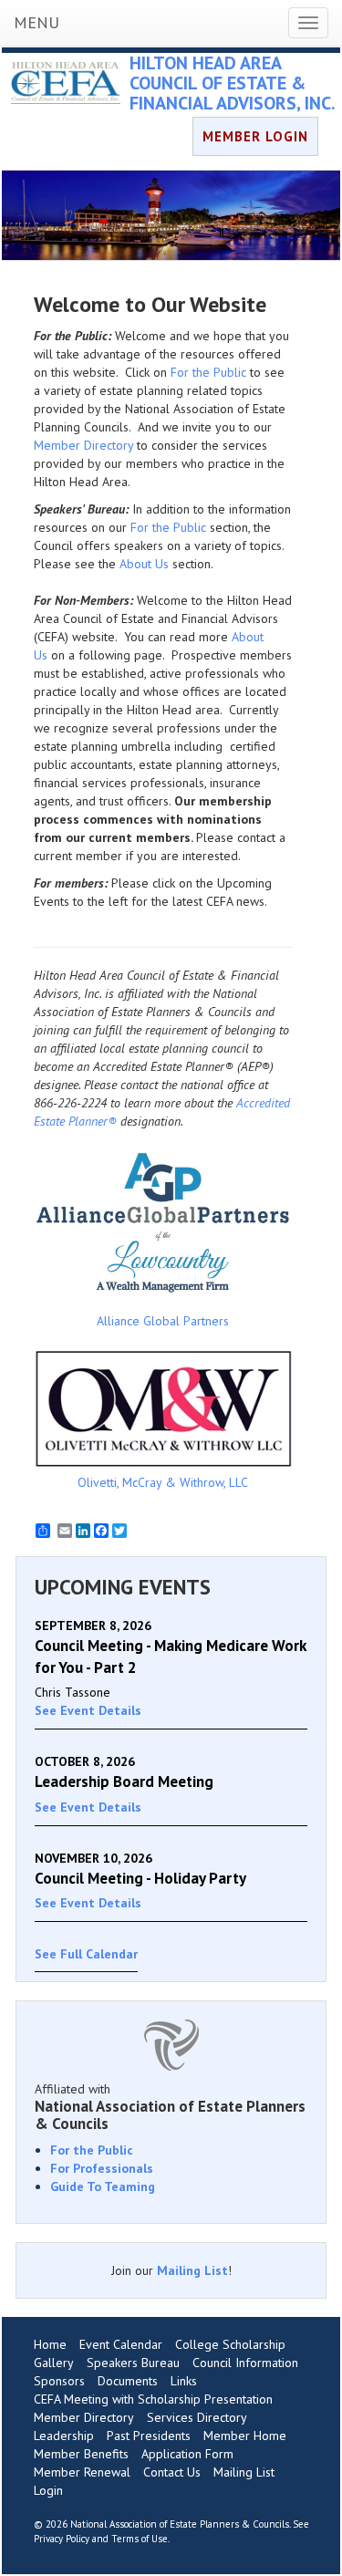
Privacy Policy (62, 2539)
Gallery (54, 2363)
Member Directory (83, 445)
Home (50, 2344)
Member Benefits (81, 2454)
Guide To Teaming (103, 2186)
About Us (144, 564)
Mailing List (192, 2270)
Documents (128, 2381)
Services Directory (197, 2417)
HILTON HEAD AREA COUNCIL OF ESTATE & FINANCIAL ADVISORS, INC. (233, 83)
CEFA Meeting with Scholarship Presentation (153, 2399)
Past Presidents (149, 2436)
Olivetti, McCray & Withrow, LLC (163, 1482)
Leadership (64, 2436)
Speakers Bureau (133, 2363)
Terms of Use (140, 2539)
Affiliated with (170, 2106)
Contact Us (172, 2472)
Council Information (245, 2363)
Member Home (245, 2436)
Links (184, 2381)
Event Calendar (121, 2344)
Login (48, 2490)
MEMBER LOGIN (255, 136)
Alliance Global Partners (163, 1321)
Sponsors (59, 2381)
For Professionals (102, 2168)
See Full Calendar (86, 1954)
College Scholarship (230, 2344)
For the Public (208, 372)
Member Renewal (82, 2472)
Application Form (187, 2454)
